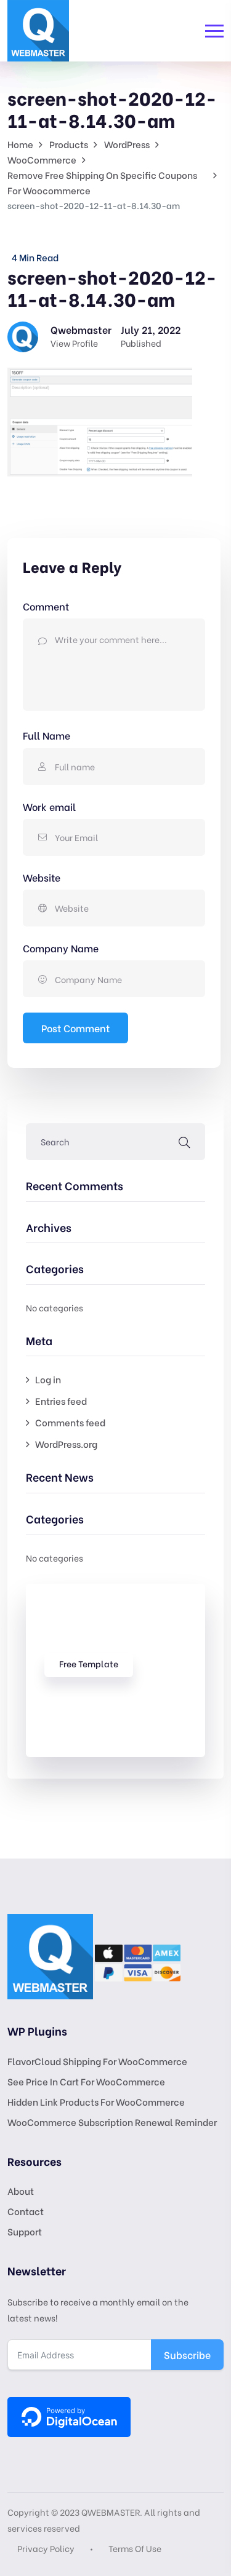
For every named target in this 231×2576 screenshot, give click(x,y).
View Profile (74, 343)
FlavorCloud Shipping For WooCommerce (97, 2061)
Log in (48, 1379)
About (21, 2191)
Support (25, 2231)
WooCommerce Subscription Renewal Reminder (112, 2122)
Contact (26, 2211)
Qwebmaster (81, 329)
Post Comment (75, 1028)
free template (89, 1663)
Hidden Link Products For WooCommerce (96, 2101)
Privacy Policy (46, 2548)
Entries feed (61, 1401)
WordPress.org (66, 1444)
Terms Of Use (135, 2548)
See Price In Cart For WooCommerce (86, 2081)
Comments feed (70, 1422)
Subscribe (187, 2354)
